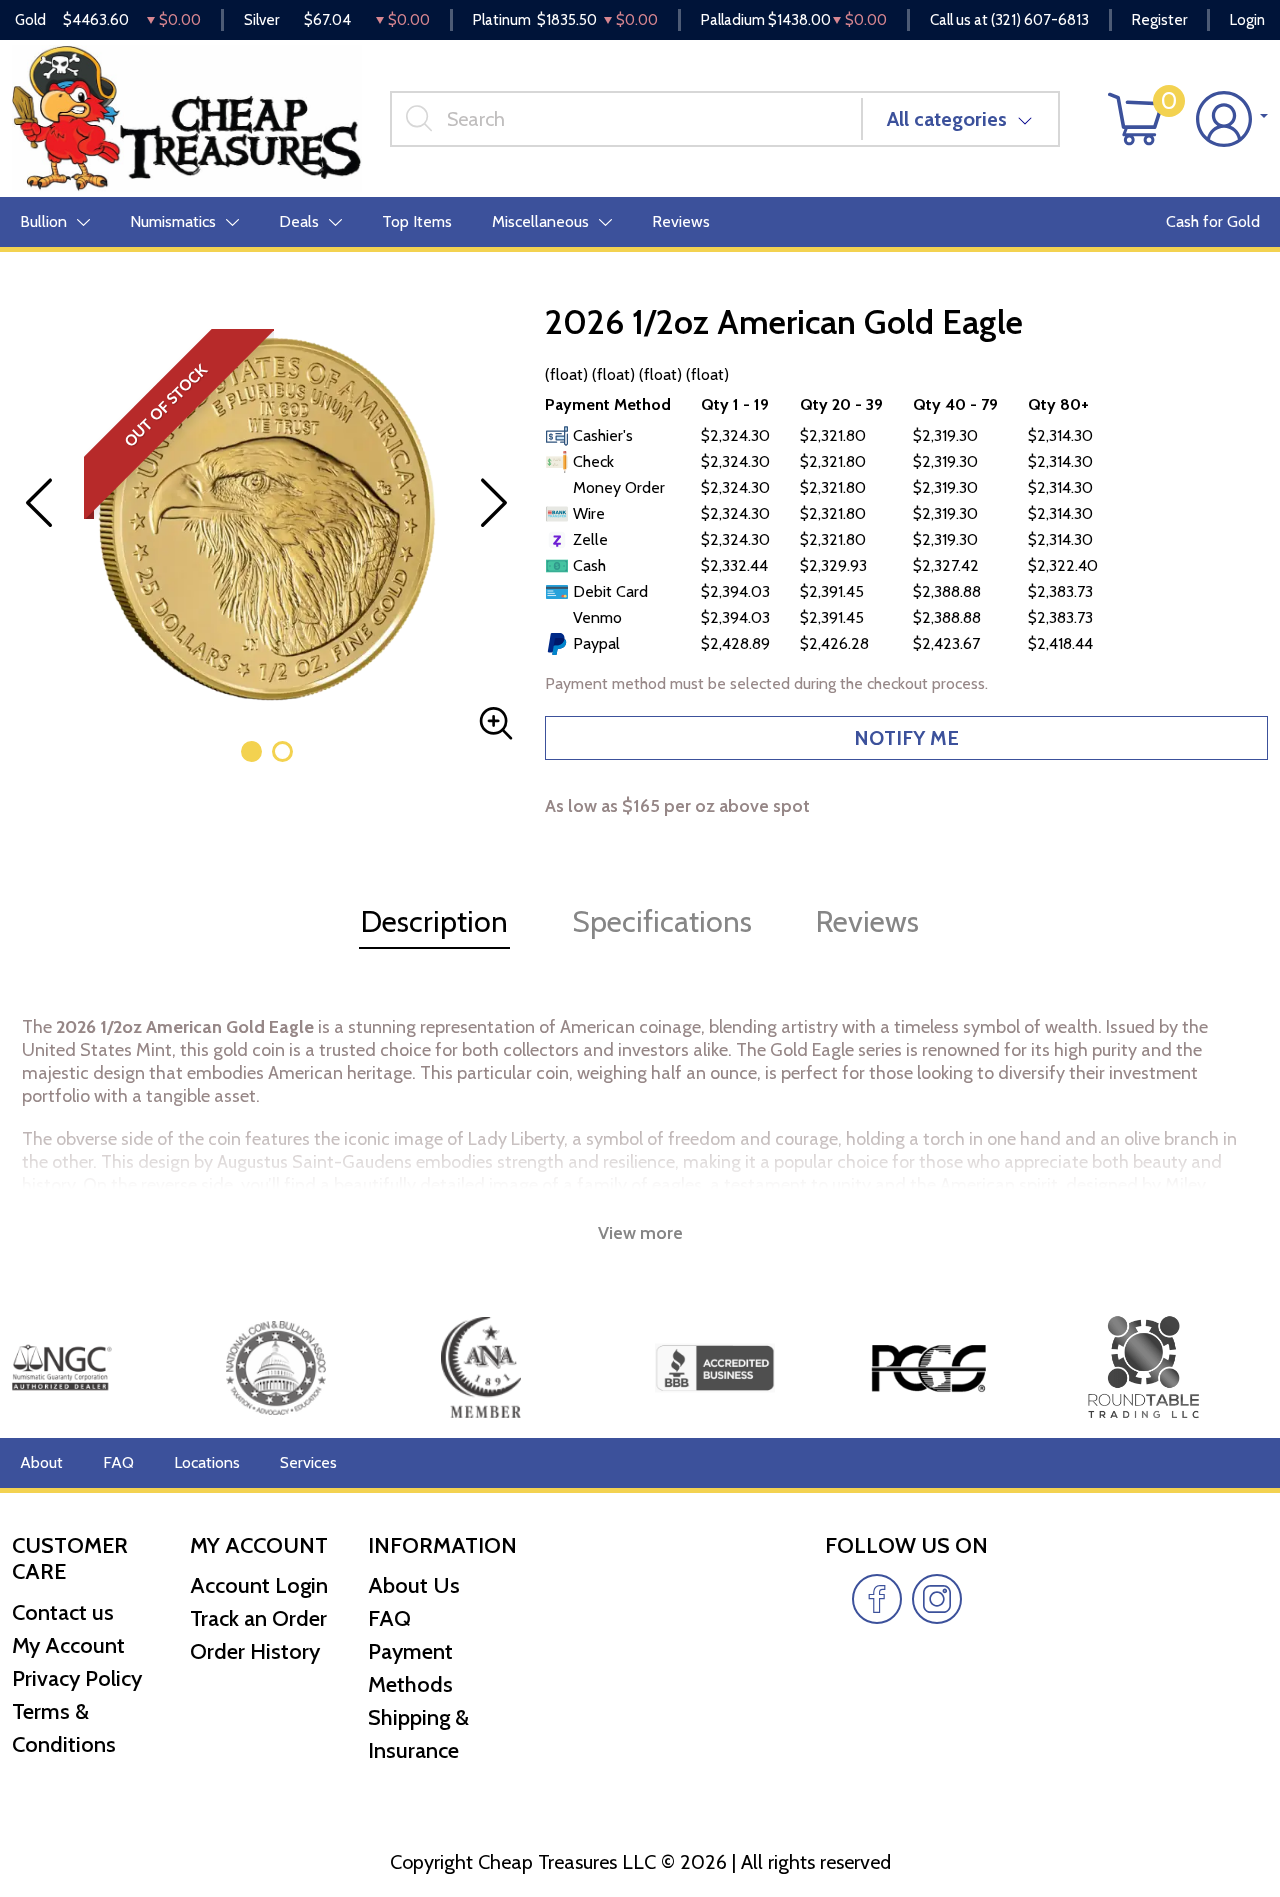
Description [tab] (434, 921)
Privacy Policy (77, 1678)
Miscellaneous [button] (540, 221)
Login (1247, 20)
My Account (68, 1645)
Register (1159, 20)
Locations (207, 1462)
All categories (947, 119)
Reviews (681, 221)
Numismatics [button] (173, 221)
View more (640, 1233)
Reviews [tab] (867, 921)
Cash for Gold (1213, 221)
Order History (255, 1651)
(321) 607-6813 (1040, 20)
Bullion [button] (43, 221)
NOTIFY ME (906, 738)
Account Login (259, 1585)
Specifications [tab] (662, 921)
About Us (414, 1585)
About (41, 1462)
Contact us (63, 1612)
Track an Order (258, 1618)
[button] (251, 751)
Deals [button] (299, 221)
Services (308, 1462)
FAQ (118, 1462)
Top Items (417, 221)
